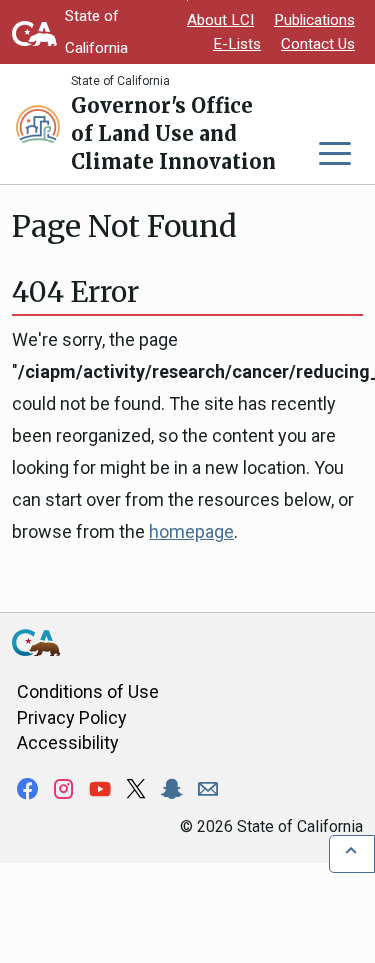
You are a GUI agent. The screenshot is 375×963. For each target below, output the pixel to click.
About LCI (220, 20)
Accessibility (68, 742)
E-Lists (237, 44)
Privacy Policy (72, 717)
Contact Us (318, 44)
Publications (314, 20)
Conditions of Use (88, 691)
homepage (191, 531)
